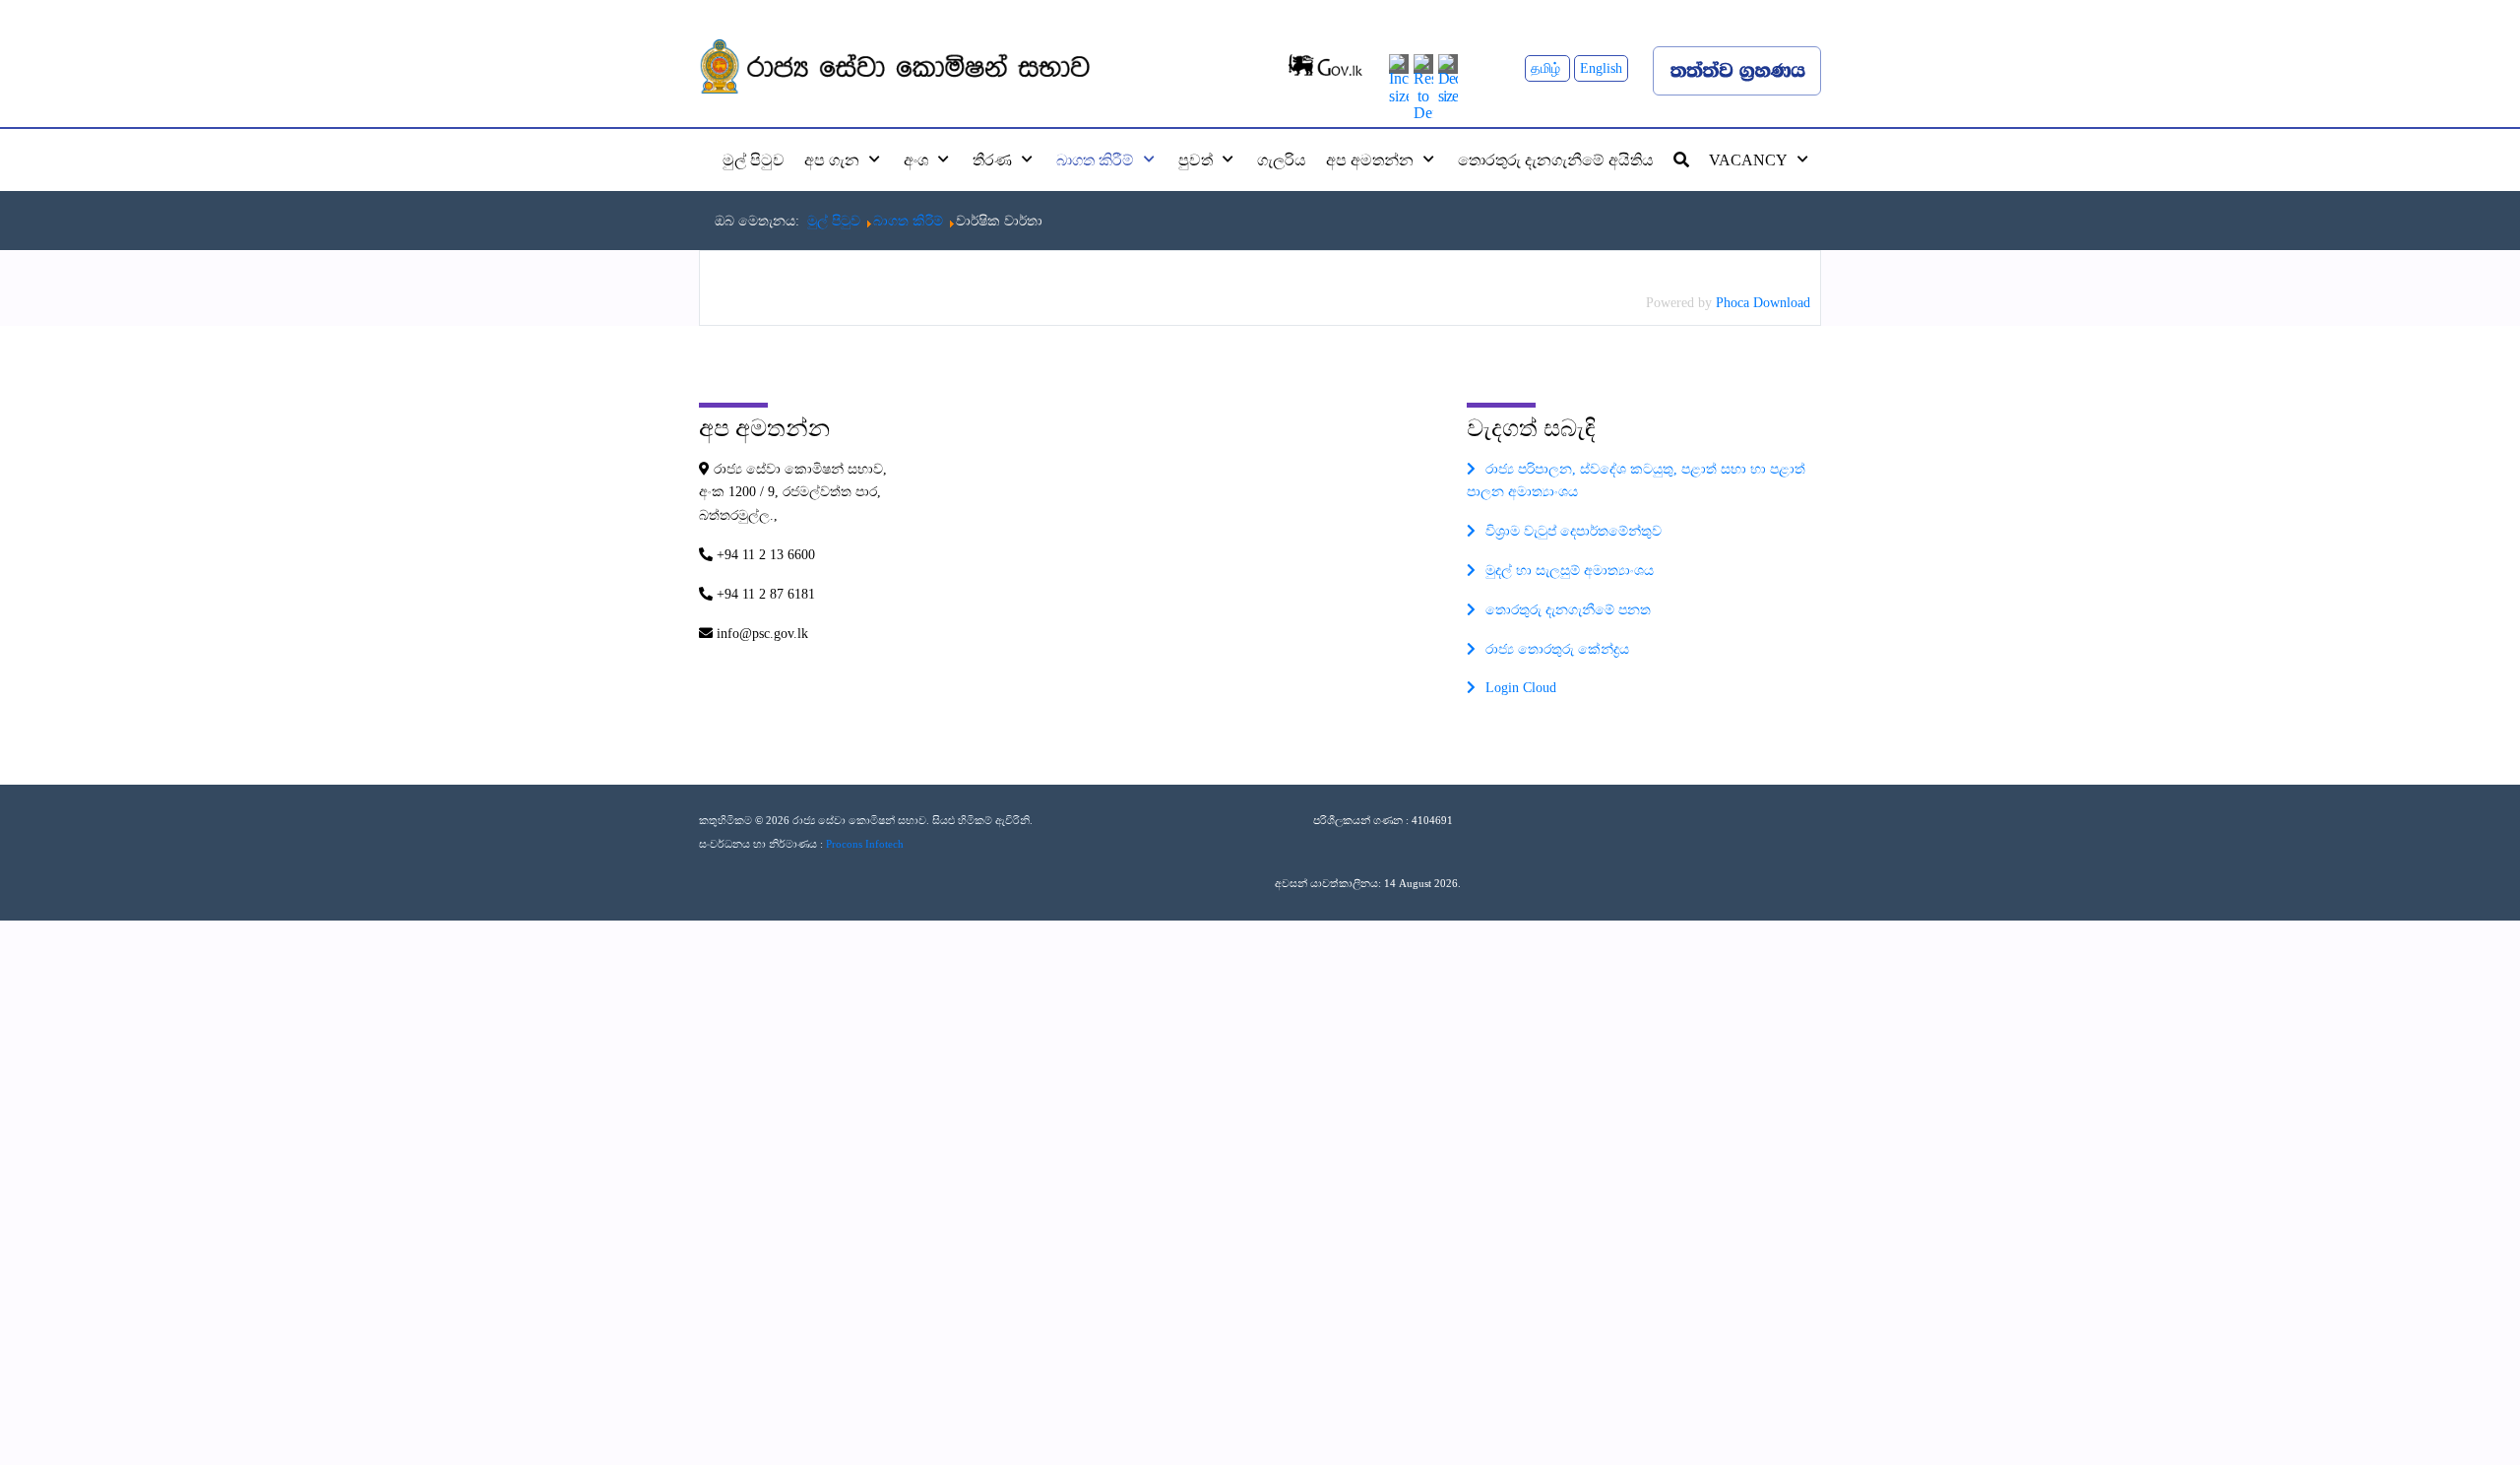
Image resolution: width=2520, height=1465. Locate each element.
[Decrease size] (1448, 77)
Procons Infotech (865, 844)
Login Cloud (1521, 688)
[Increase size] (1399, 77)
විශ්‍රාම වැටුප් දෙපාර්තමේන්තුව (1574, 531)
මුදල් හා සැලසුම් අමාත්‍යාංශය (1570, 571)
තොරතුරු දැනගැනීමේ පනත (1568, 610)
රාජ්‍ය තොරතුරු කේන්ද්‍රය (1557, 649)
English (1601, 68)
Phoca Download (1763, 303)
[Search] (1681, 159)
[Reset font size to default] (1423, 86)
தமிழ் (1547, 68)
